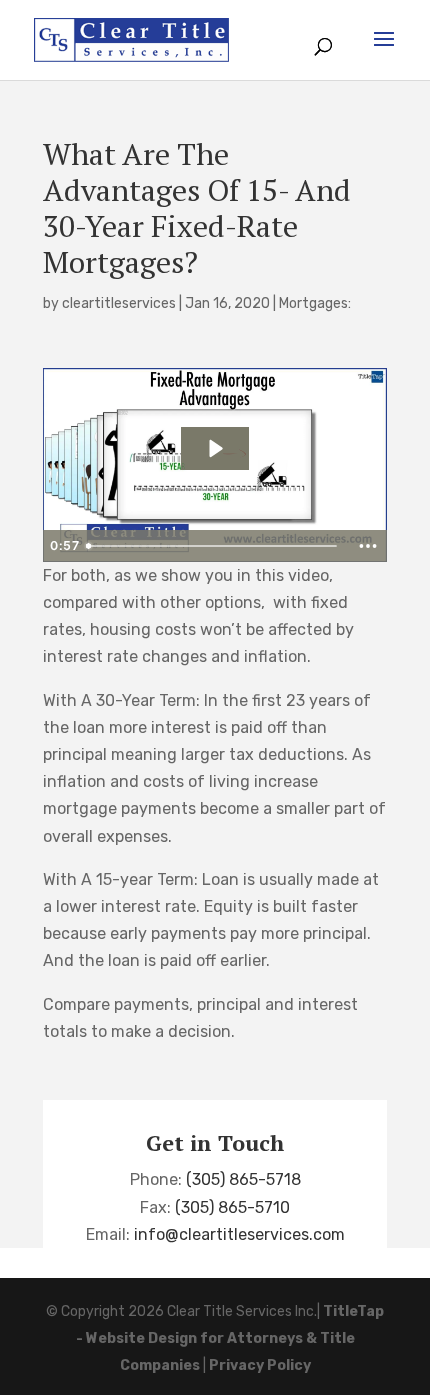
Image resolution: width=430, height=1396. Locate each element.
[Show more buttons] (368, 546)
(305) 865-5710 (232, 1207)
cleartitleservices (119, 303)
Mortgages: (315, 303)
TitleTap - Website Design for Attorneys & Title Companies (230, 1338)
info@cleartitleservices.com (239, 1234)
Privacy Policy (260, 1365)
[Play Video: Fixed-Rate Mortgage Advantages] (214, 448)
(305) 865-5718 (243, 1179)
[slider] (213, 546)
